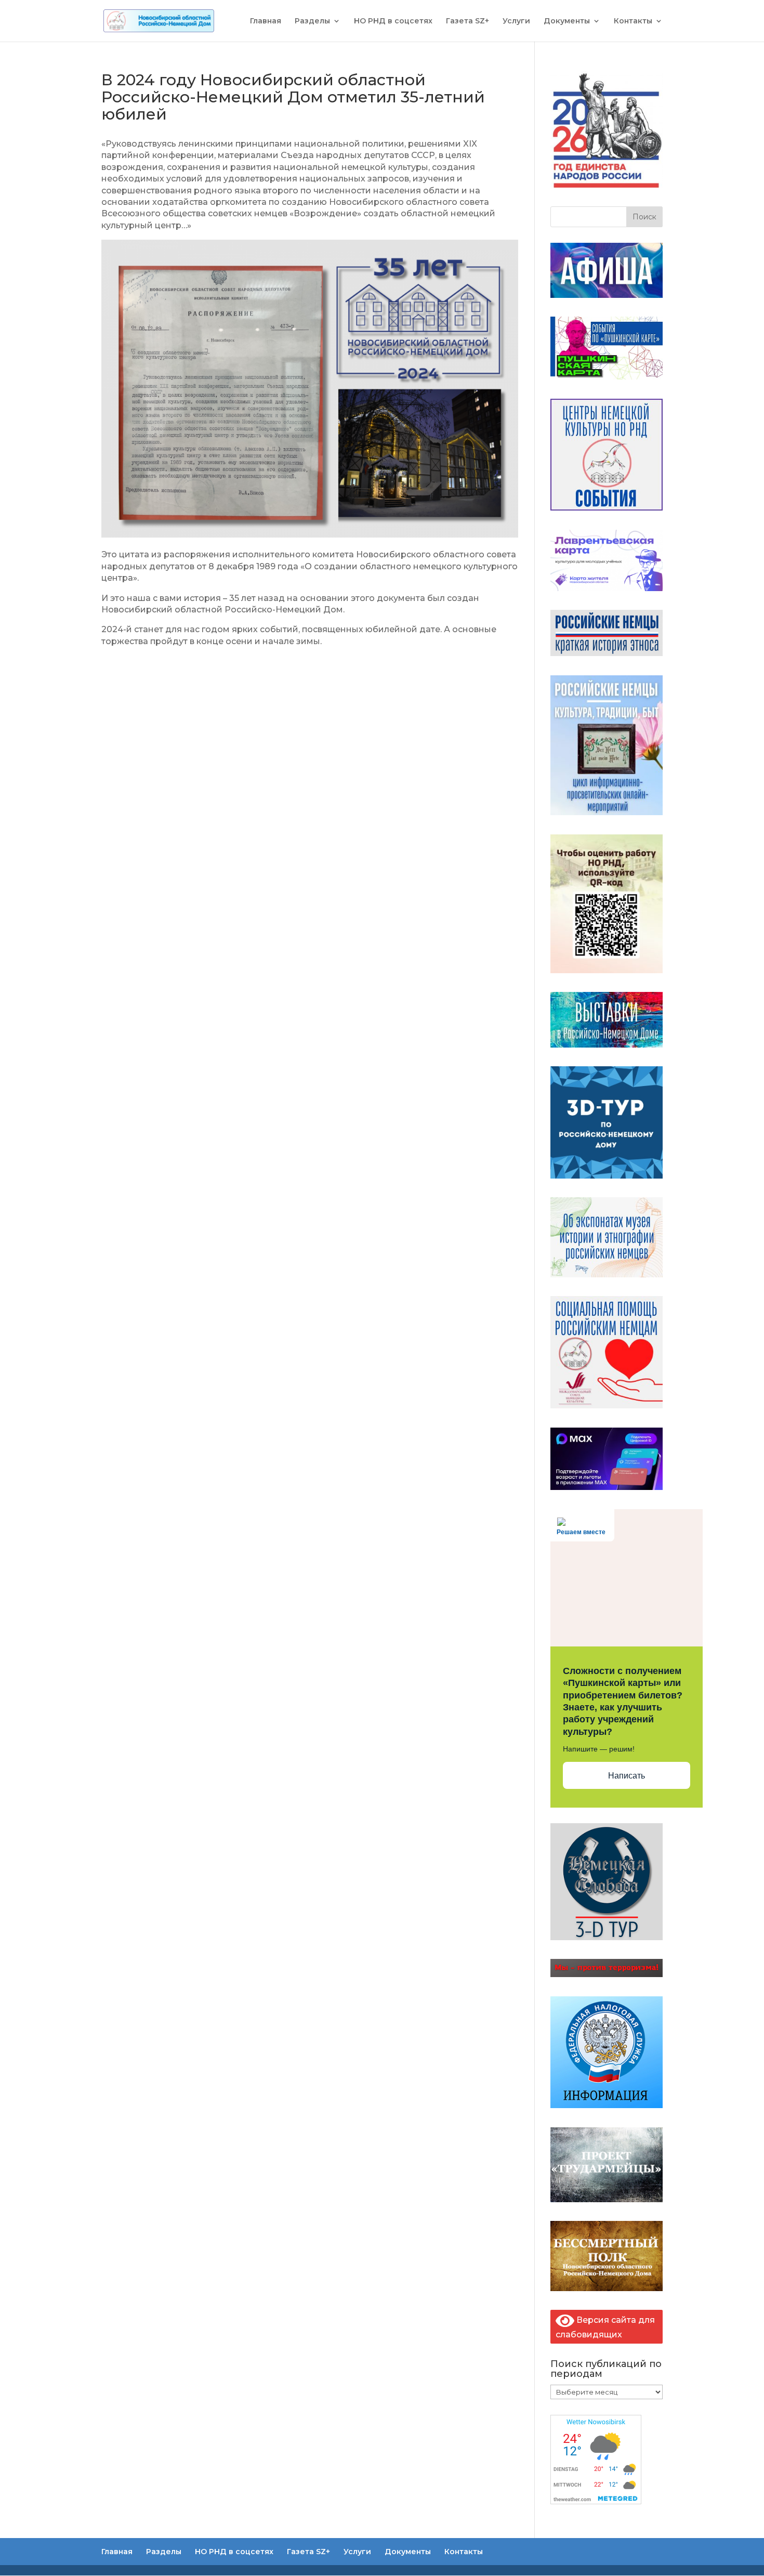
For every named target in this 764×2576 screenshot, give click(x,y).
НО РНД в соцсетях (393, 21)
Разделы (312, 21)
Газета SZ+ (467, 21)
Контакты (633, 21)
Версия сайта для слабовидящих (605, 2327)
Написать (627, 1776)
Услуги (516, 21)
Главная (266, 21)
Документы (567, 21)
